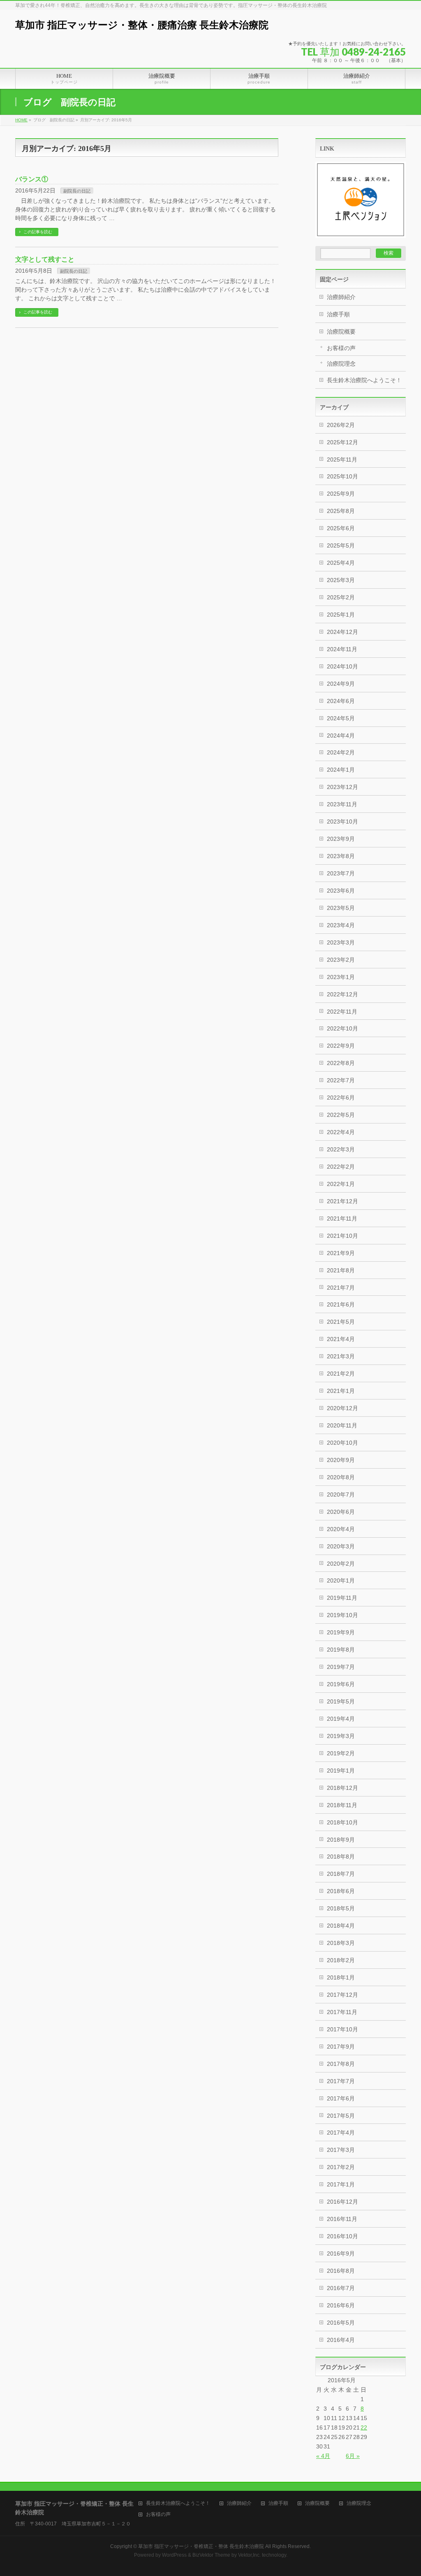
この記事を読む (38, 232)
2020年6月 (341, 1512)
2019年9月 (341, 1632)
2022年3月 (341, 1149)
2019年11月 (342, 1598)
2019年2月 (341, 1753)
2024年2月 (341, 752)
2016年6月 (341, 2305)
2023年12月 (342, 787)
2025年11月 (342, 460)
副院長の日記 (77, 191)
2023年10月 (342, 822)
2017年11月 (342, 2012)
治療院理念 (341, 364)
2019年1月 (341, 1771)
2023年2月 (341, 960)
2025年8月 (341, 511)
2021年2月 (341, 1374)
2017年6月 (341, 2098)
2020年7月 (341, 1495)
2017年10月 (342, 2029)
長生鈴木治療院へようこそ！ (364, 380)
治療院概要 (341, 332)
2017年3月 (341, 2150)
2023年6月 (341, 891)
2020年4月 (341, 1529)
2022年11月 (342, 1012)
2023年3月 (341, 942)
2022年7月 (341, 1080)
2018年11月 (342, 1805)
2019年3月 (341, 1736)
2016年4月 (341, 2340)
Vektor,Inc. (249, 2555)
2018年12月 (342, 1788)
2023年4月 (341, 925)
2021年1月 (341, 1391)
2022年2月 (341, 1167)
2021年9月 (341, 1253)
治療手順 (338, 314)
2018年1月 (341, 1977)
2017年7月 (341, 2081)
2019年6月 (341, 1684)
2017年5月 (341, 2116)
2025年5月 (341, 545)
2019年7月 (341, 1667)
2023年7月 (341, 873)
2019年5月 (341, 1701)
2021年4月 (341, 1339)
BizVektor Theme (211, 2555)
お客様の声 (341, 348)
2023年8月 (341, 856)
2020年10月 (342, 1443)
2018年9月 (341, 1840)
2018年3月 (341, 1943)
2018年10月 (342, 1822)
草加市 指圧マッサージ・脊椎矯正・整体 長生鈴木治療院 (201, 2546)
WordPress (174, 2555)
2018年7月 (341, 1874)
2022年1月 (341, 1184)
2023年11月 (342, 804)
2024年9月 (341, 684)
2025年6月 (341, 528)
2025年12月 (342, 442)
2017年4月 (341, 2133)
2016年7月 (341, 2288)
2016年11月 (342, 2219)
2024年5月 (341, 718)
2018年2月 (341, 1960)
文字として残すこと (45, 259)
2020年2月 (341, 1564)
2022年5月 (341, 1115)
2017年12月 (342, 1995)
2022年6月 (341, 1098)
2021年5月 (341, 1322)
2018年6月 (341, 1891)
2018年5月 (341, 1908)
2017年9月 (341, 2047)
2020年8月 (341, 1477)
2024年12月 (342, 632)
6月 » (353, 2456)
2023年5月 (341, 908)
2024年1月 (341, 770)
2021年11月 (342, 1218)
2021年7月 (341, 1288)
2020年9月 (341, 1460)
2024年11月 (342, 649)
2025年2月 (341, 597)
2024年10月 (342, 666)
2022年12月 (342, 994)
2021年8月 (341, 1270)
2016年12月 (342, 2202)
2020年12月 (342, 1408)
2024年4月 (341, 736)
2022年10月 (342, 1028)
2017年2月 (341, 2167)
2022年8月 (341, 1063)
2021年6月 (341, 1304)
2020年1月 (341, 1580)
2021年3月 (341, 1356)
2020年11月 (342, 1425)
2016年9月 (341, 2253)
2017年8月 (341, 2064)
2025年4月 (341, 563)
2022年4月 (341, 1132)
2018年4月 (341, 1926)
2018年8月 (341, 1857)
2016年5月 (341, 2323)
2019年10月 (342, 1615)
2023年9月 (341, 839)
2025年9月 (341, 494)
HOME (21, 120)
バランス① (32, 179)
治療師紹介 (341, 297)
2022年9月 (341, 1046)
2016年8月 (341, 2271)
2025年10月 (342, 476)
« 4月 (323, 2456)
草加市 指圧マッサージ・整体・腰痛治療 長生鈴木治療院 (142, 25)
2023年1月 (341, 977)
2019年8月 (341, 1650)
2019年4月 (341, 1719)
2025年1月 (341, 615)
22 (364, 2427)
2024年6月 (341, 701)
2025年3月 (341, 580)
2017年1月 (341, 2184)
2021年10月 (342, 1236)
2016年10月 (342, 2236)
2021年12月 (342, 1201)
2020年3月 (341, 1546)
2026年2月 (341, 425)
